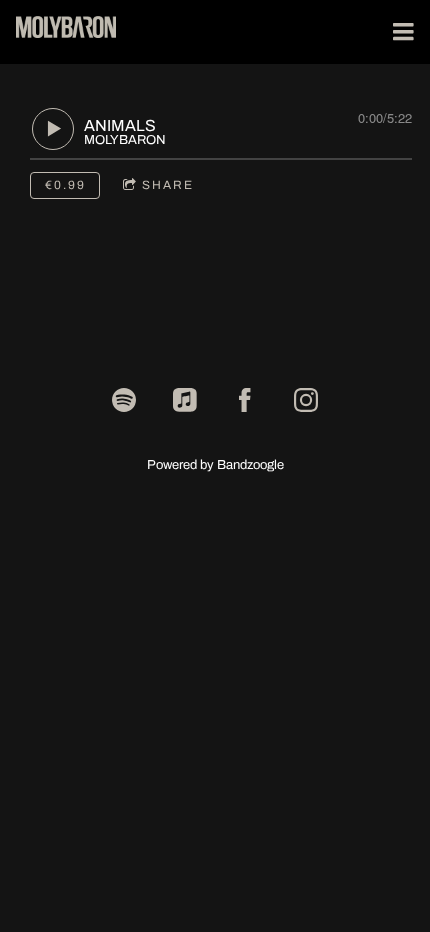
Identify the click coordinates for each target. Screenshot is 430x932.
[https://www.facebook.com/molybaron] (245, 400)
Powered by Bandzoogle (215, 464)
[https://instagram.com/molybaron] (306, 400)
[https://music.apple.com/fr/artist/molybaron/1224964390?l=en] (185, 400)
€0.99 (65, 185)
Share (168, 185)
